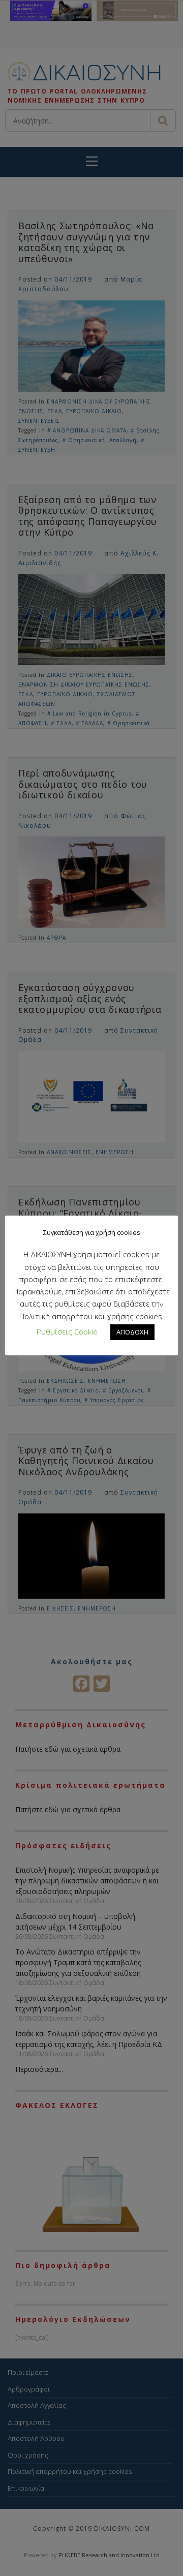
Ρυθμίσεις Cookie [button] (67, 1331)
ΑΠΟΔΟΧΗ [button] (132, 1332)
